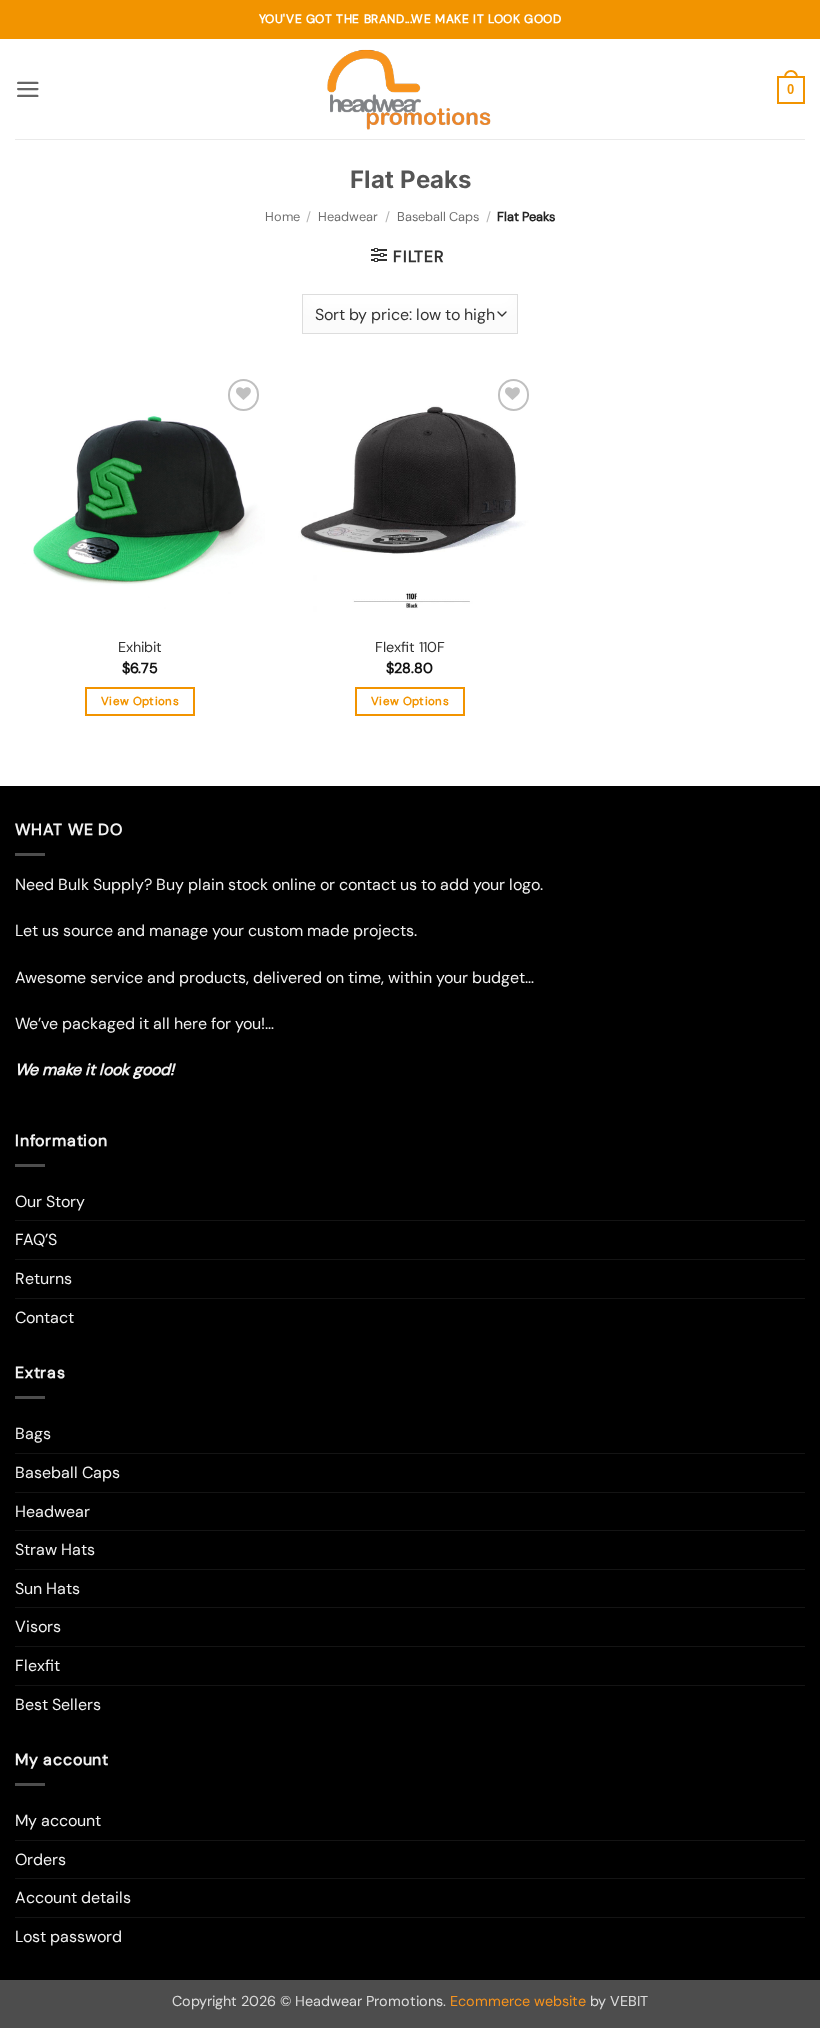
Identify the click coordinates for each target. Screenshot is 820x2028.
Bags (33, 1433)
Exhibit (140, 647)
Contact (44, 1317)
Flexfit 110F (410, 647)
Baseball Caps (438, 216)
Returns (43, 1278)
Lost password (68, 1936)
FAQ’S (36, 1239)
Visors (38, 1626)
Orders (40, 1859)
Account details (73, 1897)
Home (282, 216)
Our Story (50, 1201)
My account (58, 1820)
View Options (140, 701)
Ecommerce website (518, 2001)
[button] (28, 89)
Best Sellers (58, 1704)
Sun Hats (47, 1588)
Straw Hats (55, 1549)
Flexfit (37, 1665)
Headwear (348, 216)
